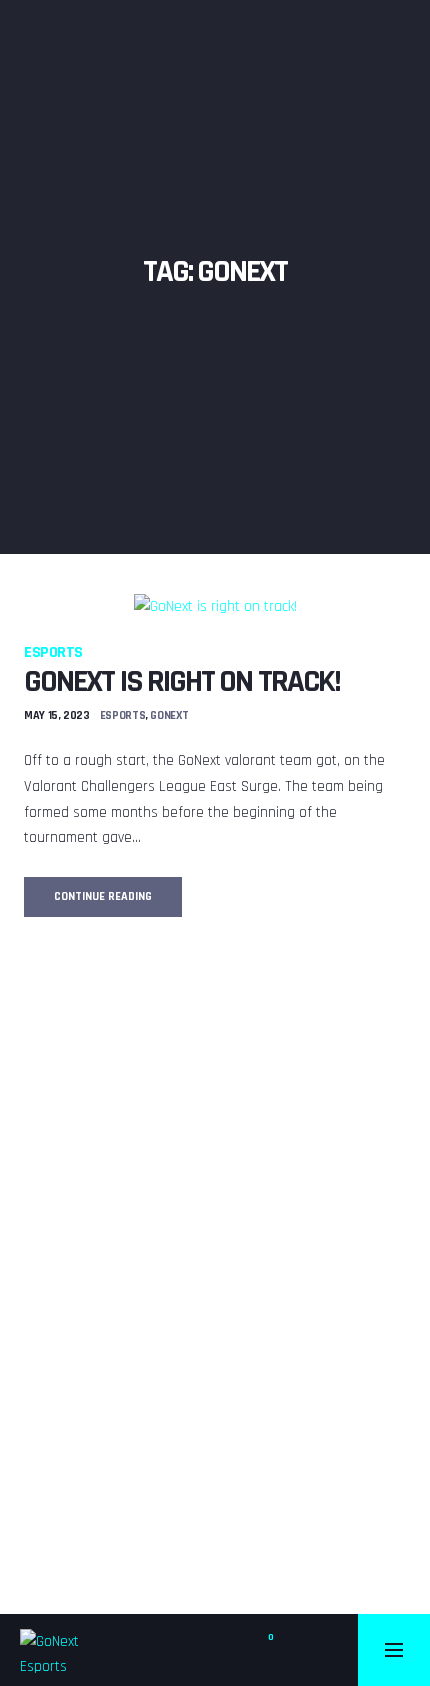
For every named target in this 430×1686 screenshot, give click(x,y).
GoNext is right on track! (182, 681)
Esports (122, 715)
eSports (53, 652)
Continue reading (118, 902)
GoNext (169, 715)
